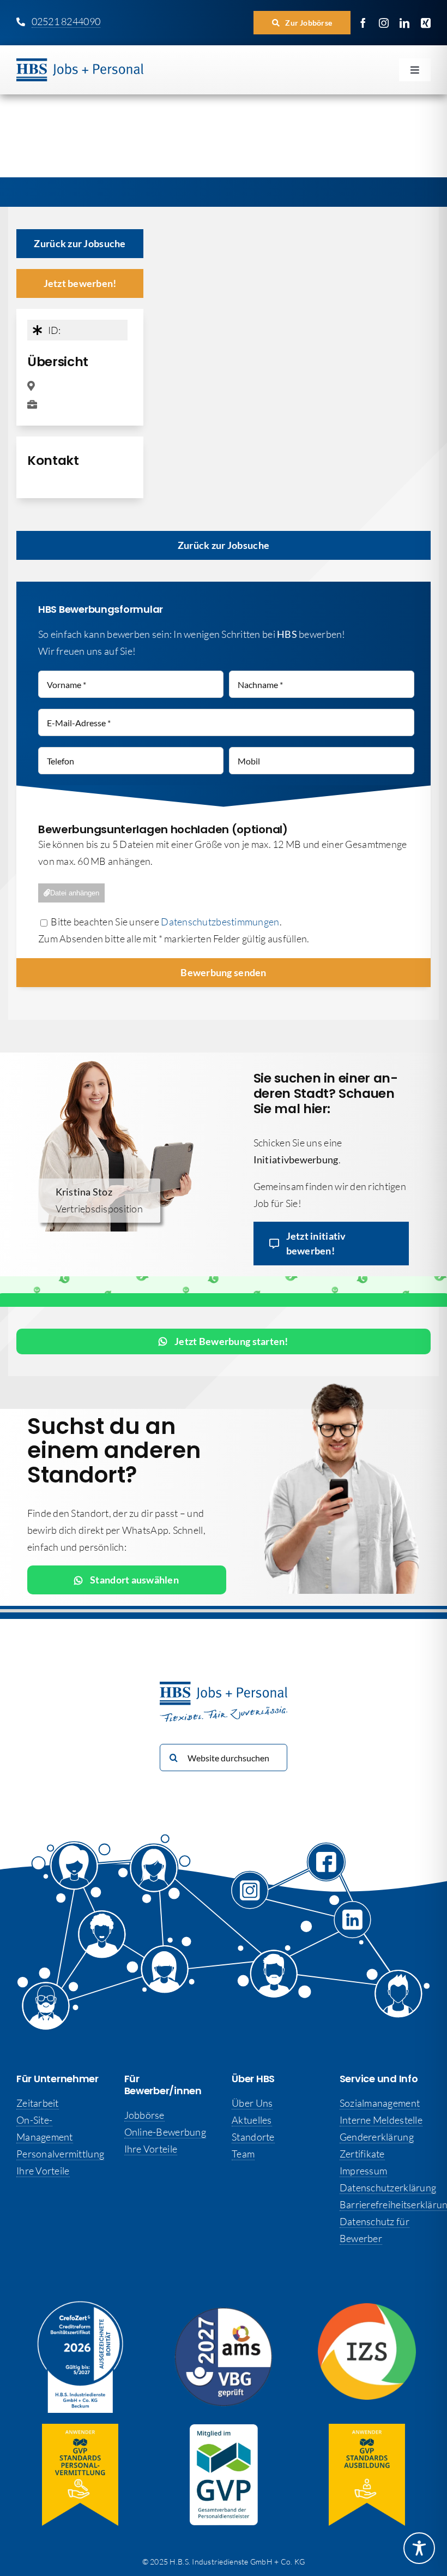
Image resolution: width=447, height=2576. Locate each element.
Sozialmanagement (380, 2103)
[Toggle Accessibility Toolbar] (419, 2548)
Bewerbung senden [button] (223, 972)
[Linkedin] (354, 1926)
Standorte (253, 2137)
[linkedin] (404, 23)
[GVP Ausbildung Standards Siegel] (367, 2429)
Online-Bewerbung (165, 2132)
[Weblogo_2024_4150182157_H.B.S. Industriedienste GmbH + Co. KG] (80, 2306)
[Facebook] (326, 1870)
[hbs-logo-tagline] (80, 63)
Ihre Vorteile (43, 2171)
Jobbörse (144, 2115)
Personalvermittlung (60, 2154)
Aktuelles (252, 2120)
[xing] (426, 23)
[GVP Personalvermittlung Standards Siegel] (80, 2429)
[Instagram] (260, 1901)
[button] (302, 23)
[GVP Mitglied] (224, 2429)
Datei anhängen (75, 893)
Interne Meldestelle (381, 2120)
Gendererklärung (377, 2137)
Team (243, 2154)
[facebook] (363, 23)
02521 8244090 (66, 21)
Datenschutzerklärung (388, 2187)
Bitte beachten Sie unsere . (165, 922)
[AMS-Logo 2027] (224, 2312)
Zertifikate (362, 2154)
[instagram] (384, 23)
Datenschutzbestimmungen (220, 922)
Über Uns (252, 2103)
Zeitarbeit (38, 2103)
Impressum (363, 2171)
